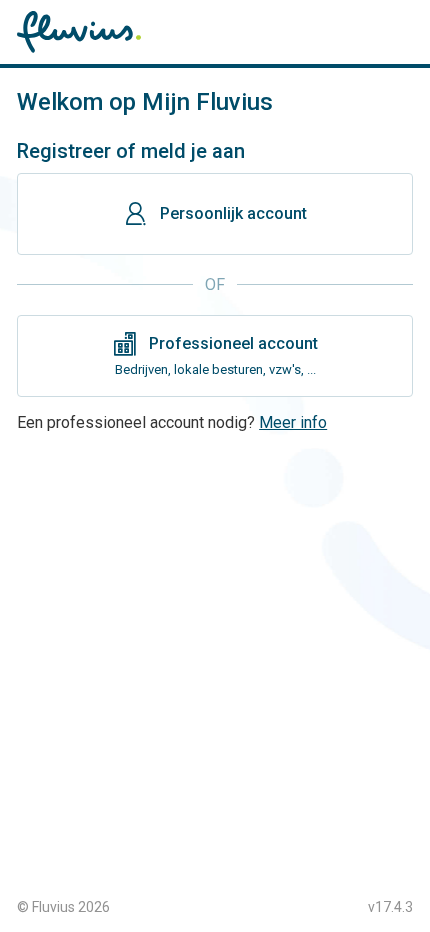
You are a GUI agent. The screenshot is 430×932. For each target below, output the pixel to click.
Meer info (293, 422)
